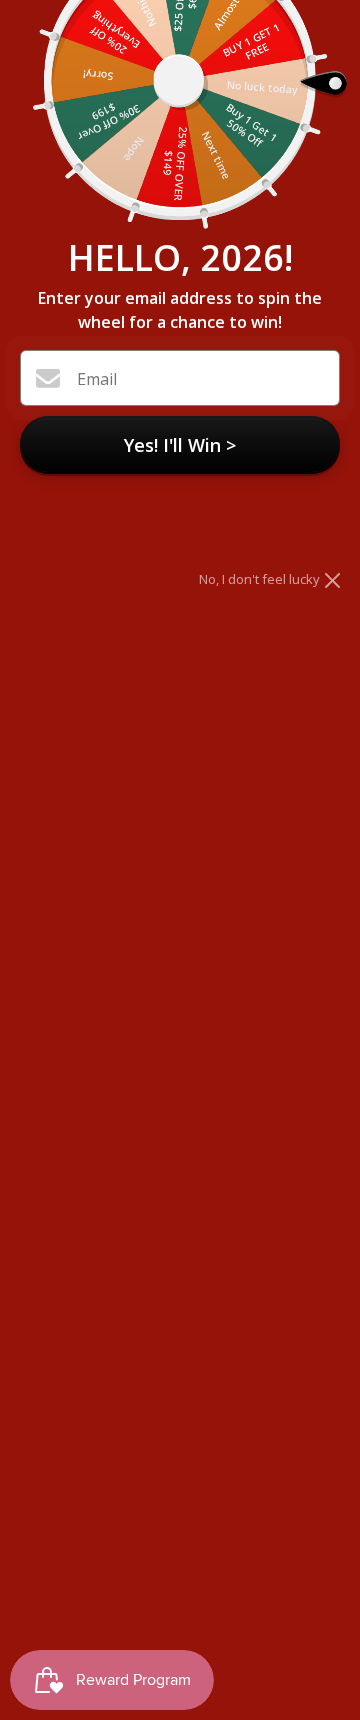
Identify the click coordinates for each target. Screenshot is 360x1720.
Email (97, 379)
